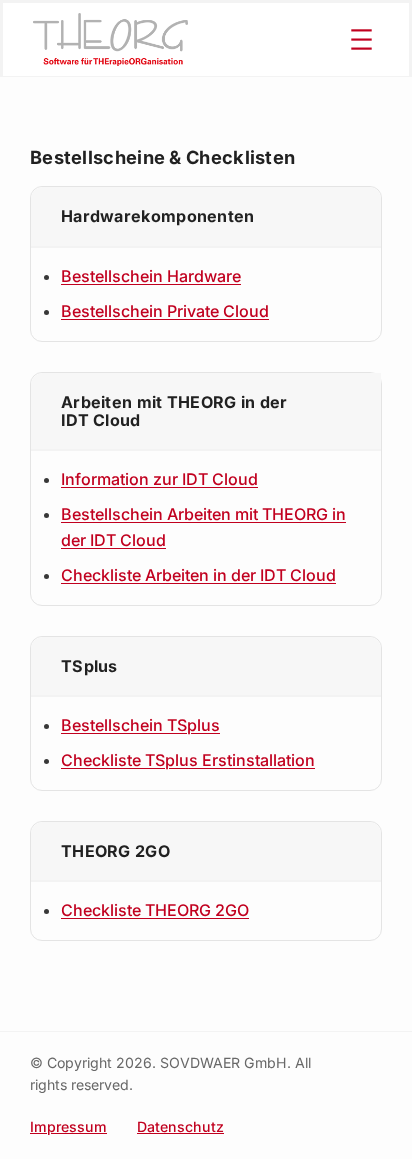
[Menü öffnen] (361, 39)
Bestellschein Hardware (151, 276)
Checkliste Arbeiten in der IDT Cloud (198, 575)
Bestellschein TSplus (140, 725)
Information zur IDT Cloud (159, 479)
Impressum (68, 1126)
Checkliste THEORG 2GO (155, 910)
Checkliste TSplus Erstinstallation (188, 760)
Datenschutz (180, 1126)
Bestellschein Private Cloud (165, 311)
